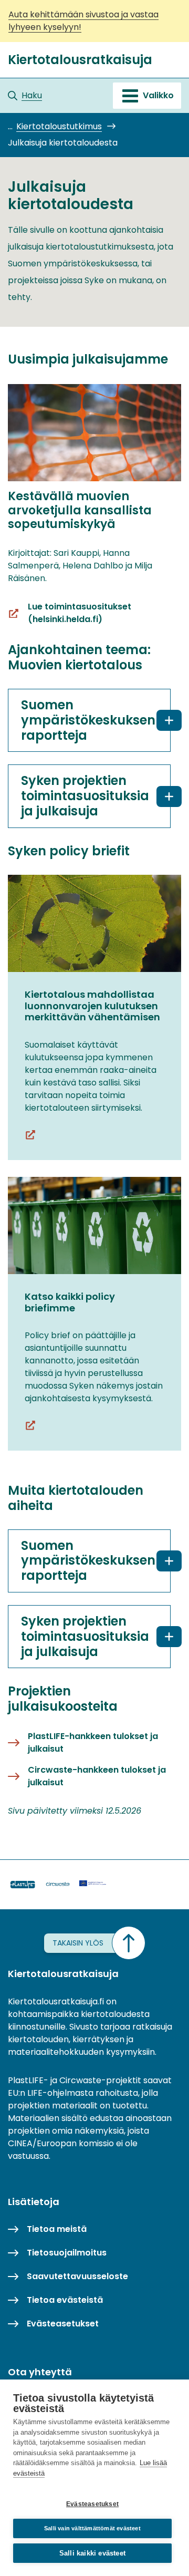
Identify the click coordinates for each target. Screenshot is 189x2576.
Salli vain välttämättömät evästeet (92, 2528)
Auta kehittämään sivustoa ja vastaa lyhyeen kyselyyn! (83, 21)
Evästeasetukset (92, 2504)
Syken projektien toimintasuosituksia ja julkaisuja (85, 796)
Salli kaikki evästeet (92, 2553)
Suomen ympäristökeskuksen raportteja (88, 720)
